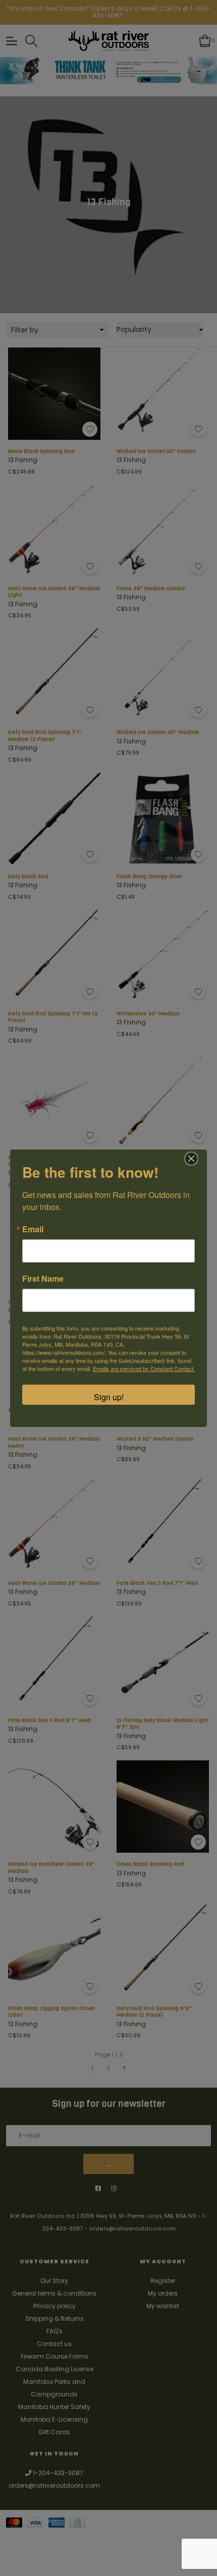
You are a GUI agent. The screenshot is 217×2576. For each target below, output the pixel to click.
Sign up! (109, 1397)
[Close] (191, 1159)
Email (33, 1229)
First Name (43, 1279)
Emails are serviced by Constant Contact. (144, 1368)
